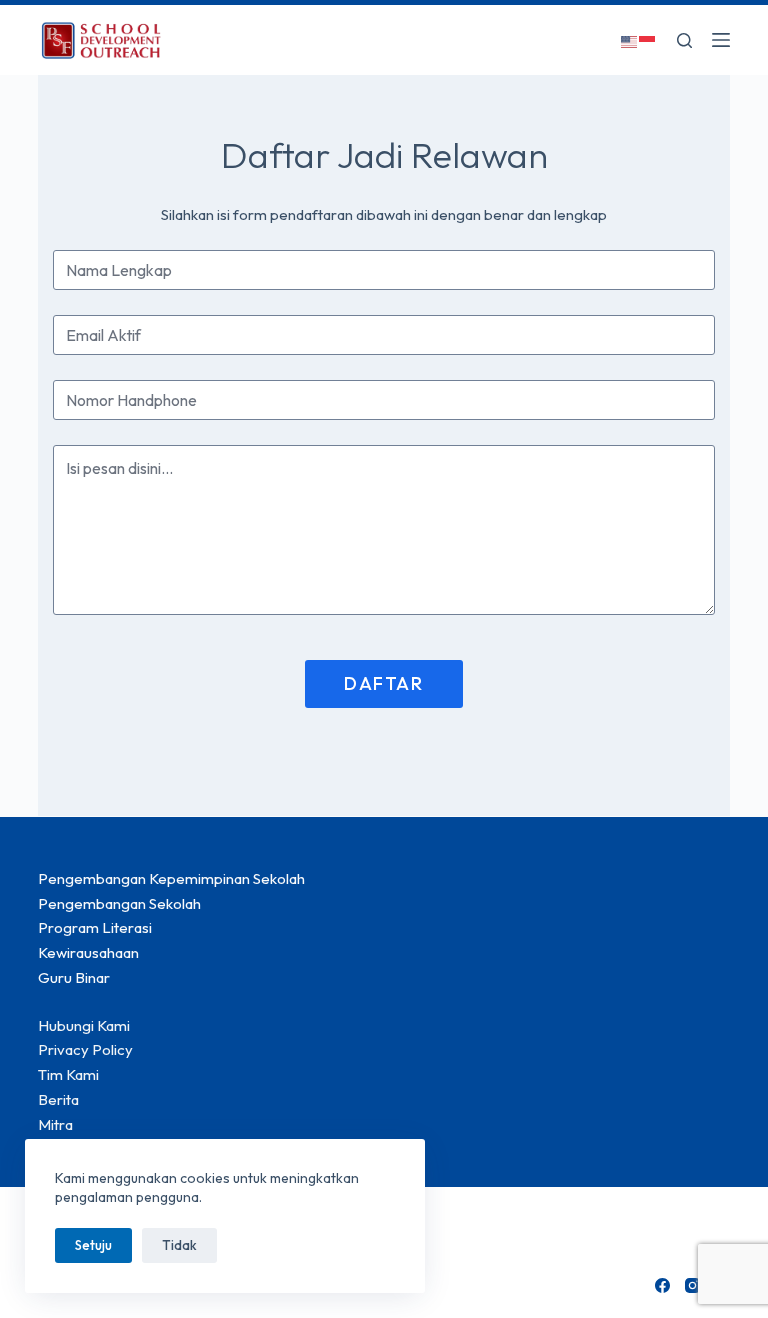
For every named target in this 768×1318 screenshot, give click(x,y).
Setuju (93, 1245)
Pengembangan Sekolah (119, 903)
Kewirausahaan (88, 952)
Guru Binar (74, 977)
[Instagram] (692, 1285)
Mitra (55, 1124)
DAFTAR (383, 683)
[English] (630, 39)
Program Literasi (95, 927)
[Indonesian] (648, 39)
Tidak (179, 1245)
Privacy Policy (85, 1049)
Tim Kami (68, 1074)
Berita (58, 1099)
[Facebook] (662, 1285)
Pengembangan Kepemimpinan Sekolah (171, 878)
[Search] (684, 40)
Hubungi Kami (84, 1025)
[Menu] (721, 40)
